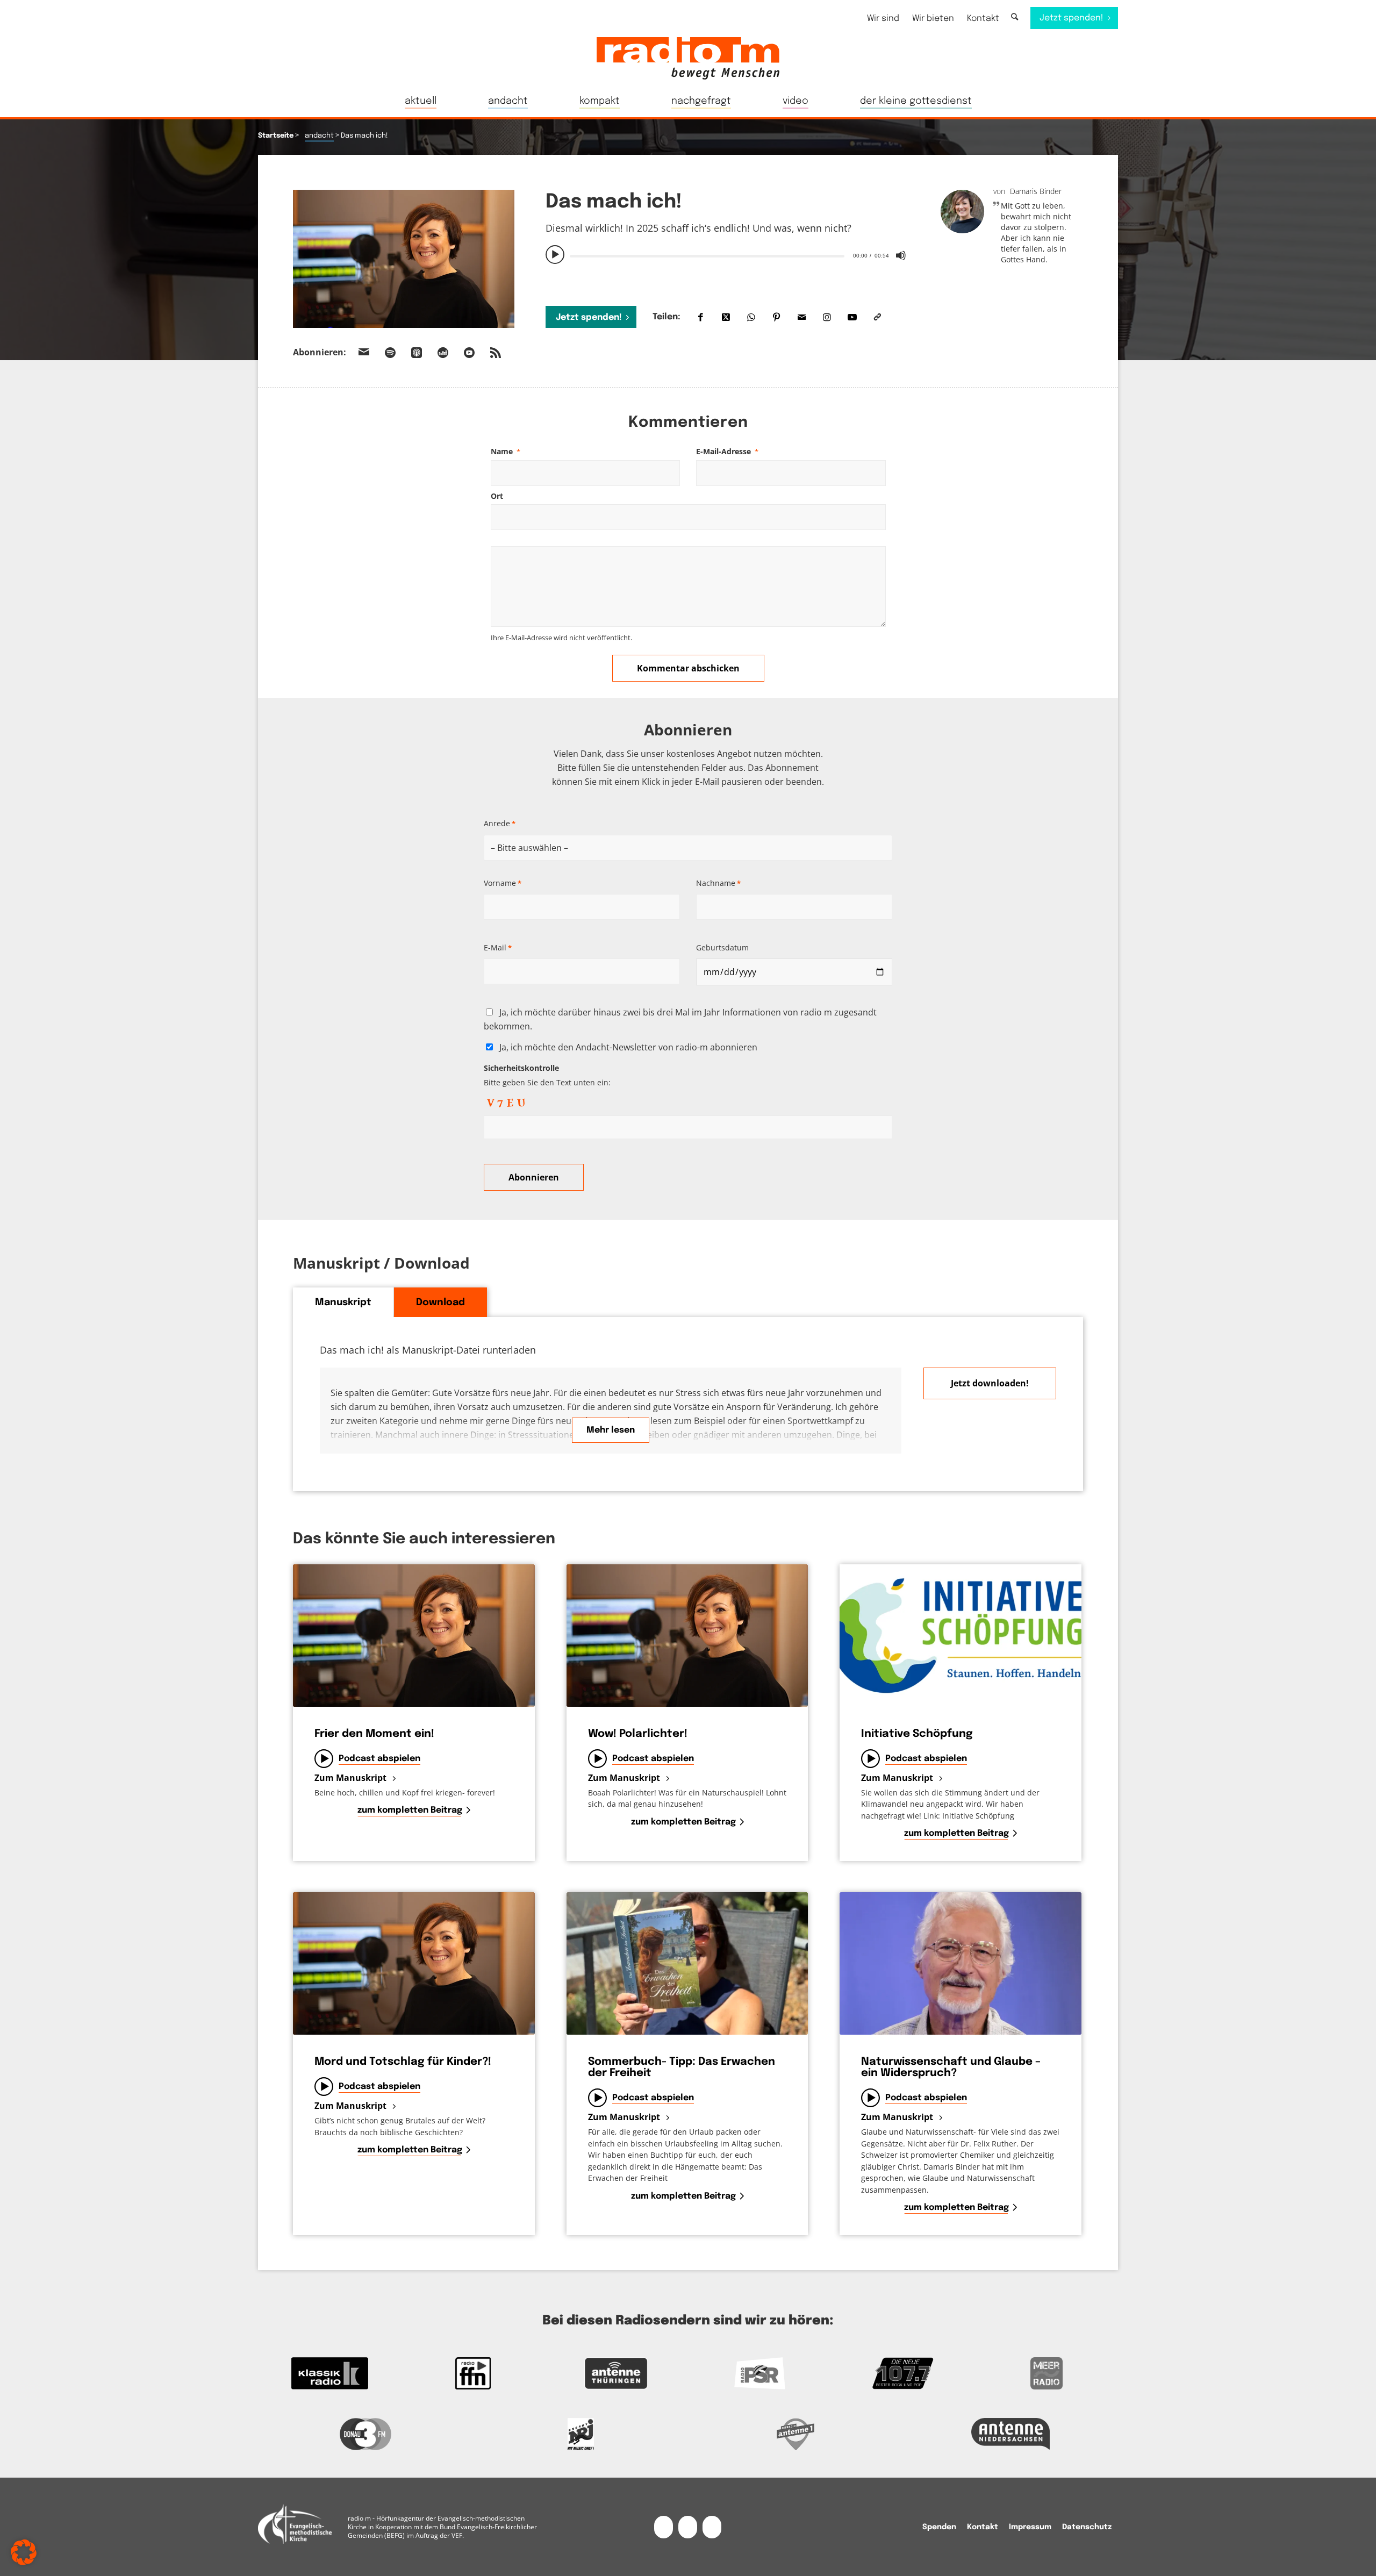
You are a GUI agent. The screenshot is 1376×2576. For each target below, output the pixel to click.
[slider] (707, 256)
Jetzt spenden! (589, 317)
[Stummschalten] (901, 255)
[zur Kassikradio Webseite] (330, 2373)
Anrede (500, 823)
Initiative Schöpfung (917, 1734)
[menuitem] (883, 19)
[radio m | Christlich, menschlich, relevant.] (688, 58)
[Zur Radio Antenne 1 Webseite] (795, 2434)
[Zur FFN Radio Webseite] (473, 2373)
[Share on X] (726, 317)
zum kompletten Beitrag (410, 1810)
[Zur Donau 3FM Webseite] (365, 2434)
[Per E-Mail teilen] (802, 317)
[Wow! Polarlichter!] (687, 1636)
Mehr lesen (611, 1430)
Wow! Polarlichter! (638, 1734)
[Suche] (1015, 17)
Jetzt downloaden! (990, 1383)
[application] (727, 255)
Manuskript (343, 1303)
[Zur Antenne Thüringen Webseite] (616, 2373)
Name (506, 451)
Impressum (1030, 2527)
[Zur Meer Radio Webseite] (1046, 2373)
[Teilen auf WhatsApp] (751, 317)
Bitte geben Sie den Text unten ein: (547, 1075)
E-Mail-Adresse (727, 451)
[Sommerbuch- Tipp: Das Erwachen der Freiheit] (687, 1963)
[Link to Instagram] (827, 317)
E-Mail (498, 947)
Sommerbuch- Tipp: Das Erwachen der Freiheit (682, 2067)
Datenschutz (1087, 2527)
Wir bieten (933, 19)
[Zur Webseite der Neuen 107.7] (903, 2373)
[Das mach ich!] (404, 259)
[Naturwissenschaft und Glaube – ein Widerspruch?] (961, 1963)
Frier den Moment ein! (374, 1734)
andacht (319, 136)
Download (440, 1303)
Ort (497, 496)
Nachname (718, 883)
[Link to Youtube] (852, 317)
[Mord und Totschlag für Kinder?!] (414, 1963)
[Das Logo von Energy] (580, 2434)
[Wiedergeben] (555, 255)
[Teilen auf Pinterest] (776, 317)
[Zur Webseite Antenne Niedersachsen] (1010, 2434)
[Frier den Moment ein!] (414, 1636)
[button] (24, 2552)
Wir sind (883, 19)
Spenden (939, 2527)
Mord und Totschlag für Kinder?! (403, 2062)
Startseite (276, 136)
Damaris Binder (1036, 191)
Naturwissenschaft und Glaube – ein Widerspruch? (951, 2067)
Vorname (503, 883)
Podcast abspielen (379, 1759)
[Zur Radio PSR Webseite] (760, 2373)
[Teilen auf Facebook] (701, 317)
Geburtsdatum (722, 947)
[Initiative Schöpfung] (961, 1636)
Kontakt (983, 19)
